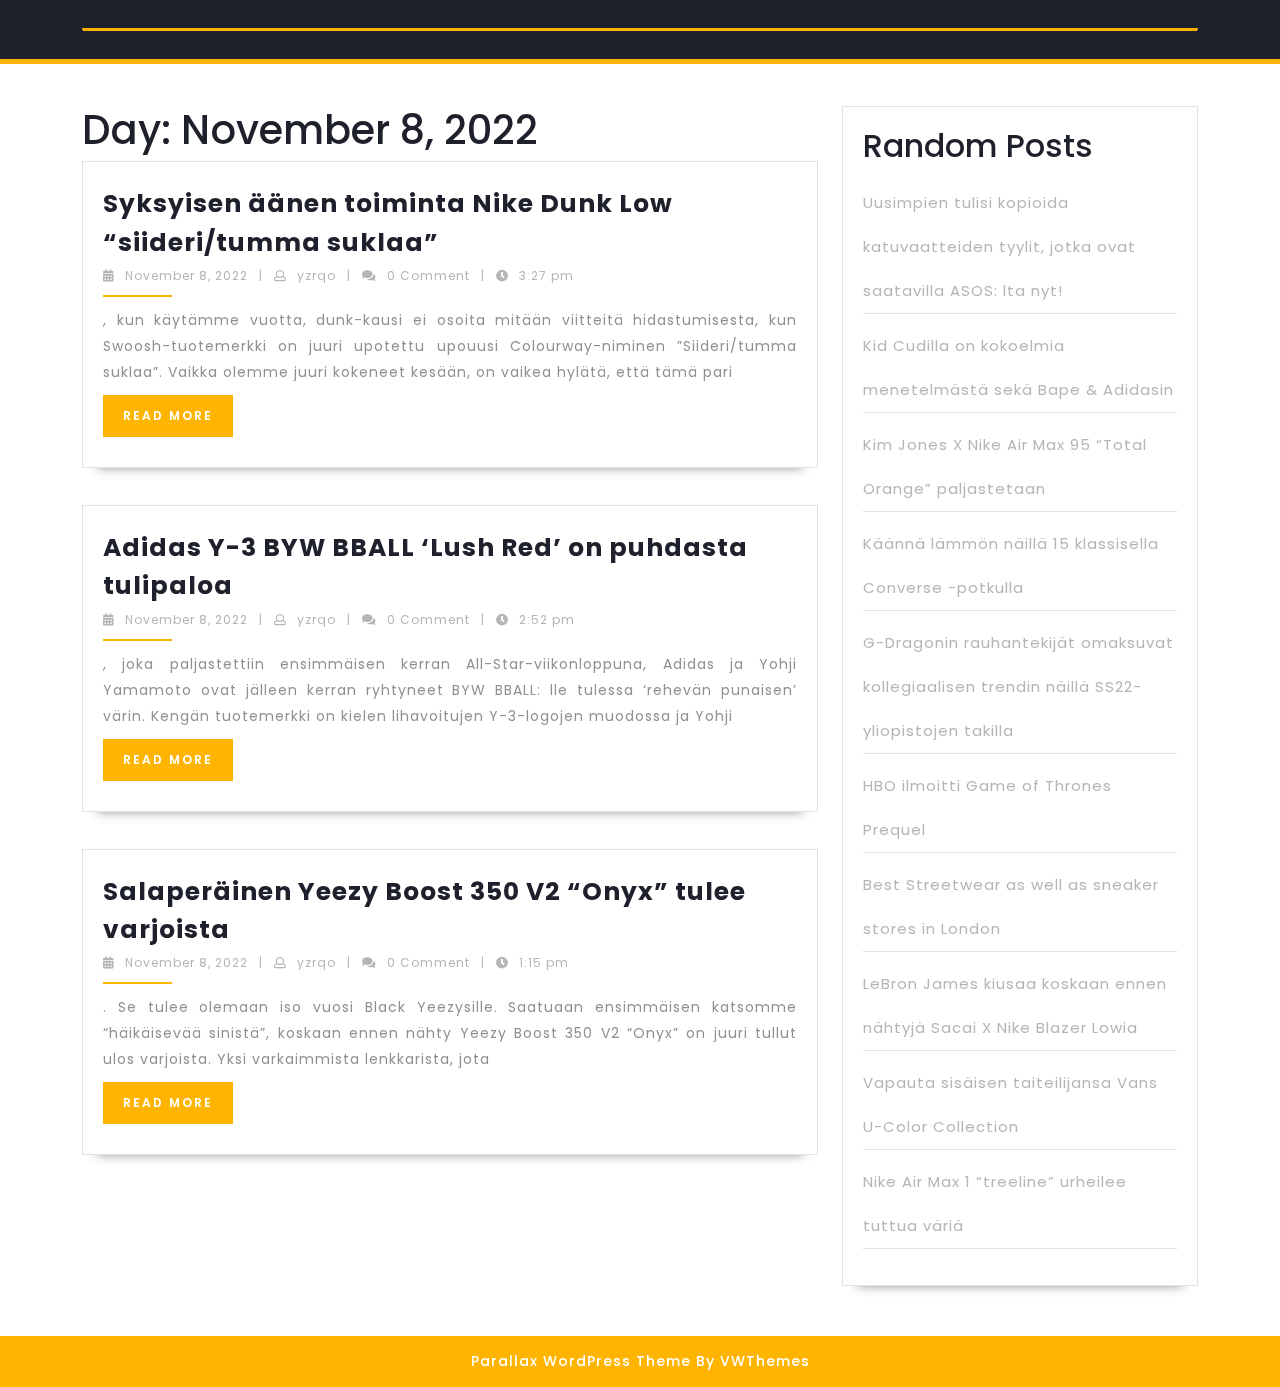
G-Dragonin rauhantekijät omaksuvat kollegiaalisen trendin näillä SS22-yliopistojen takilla (1018, 686)
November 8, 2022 (186, 275)
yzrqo (316, 275)
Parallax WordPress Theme (581, 1361)
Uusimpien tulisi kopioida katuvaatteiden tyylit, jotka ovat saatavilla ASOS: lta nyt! (999, 246)
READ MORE (178, 421)
